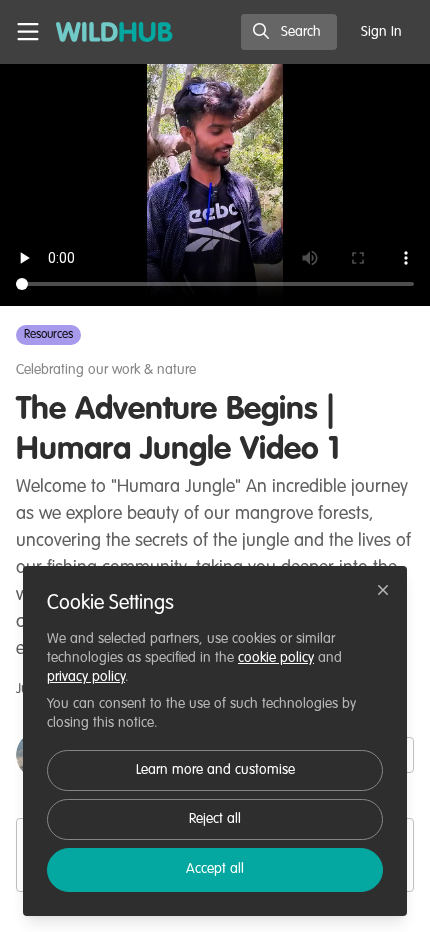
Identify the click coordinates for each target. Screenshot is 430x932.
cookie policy (276, 658)
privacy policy (86, 677)
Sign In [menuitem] (381, 32)
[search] (289, 32)
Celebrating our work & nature (106, 370)
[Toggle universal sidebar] (28, 32)
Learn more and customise (215, 770)
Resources (48, 335)
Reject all (215, 819)
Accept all (215, 869)
